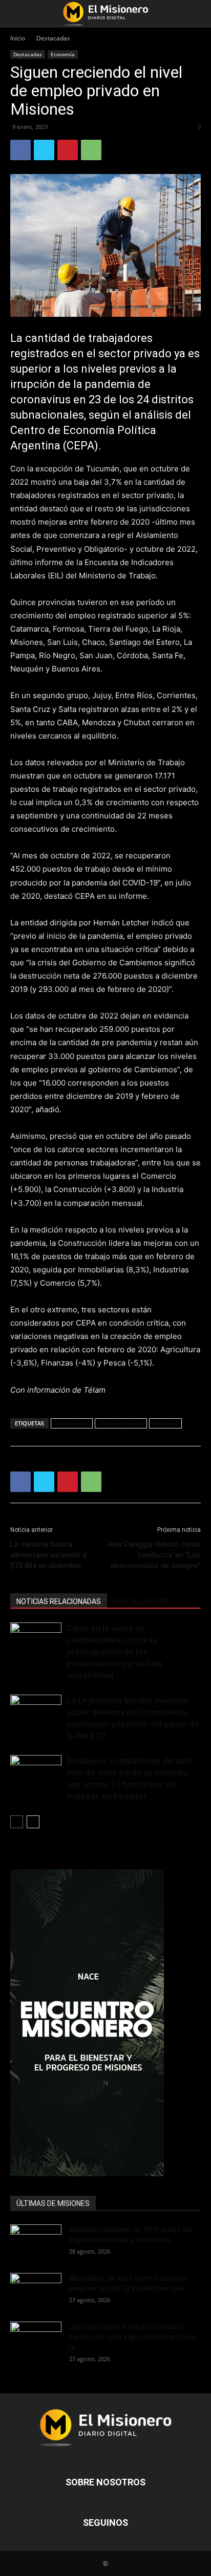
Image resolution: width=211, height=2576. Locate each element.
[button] (17, 14)
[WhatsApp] (91, 150)
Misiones (165, 1423)
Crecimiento (72, 1423)
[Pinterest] (68, 150)
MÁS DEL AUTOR (141, 1601)
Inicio (18, 38)
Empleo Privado (121, 1423)
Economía (63, 54)
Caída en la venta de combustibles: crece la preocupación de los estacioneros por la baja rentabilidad (114, 1652)
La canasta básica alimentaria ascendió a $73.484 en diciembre (48, 1555)
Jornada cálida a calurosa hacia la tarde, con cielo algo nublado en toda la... (132, 2337)
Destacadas (53, 38)
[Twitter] (44, 150)
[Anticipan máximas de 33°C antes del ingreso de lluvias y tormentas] (36, 2242)
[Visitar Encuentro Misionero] (105, 2023)
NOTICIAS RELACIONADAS (59, 1601)
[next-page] (33, 1822)
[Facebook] (20, 150)
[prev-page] (17, 1822)
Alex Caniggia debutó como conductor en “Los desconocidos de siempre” (154, 1555)
